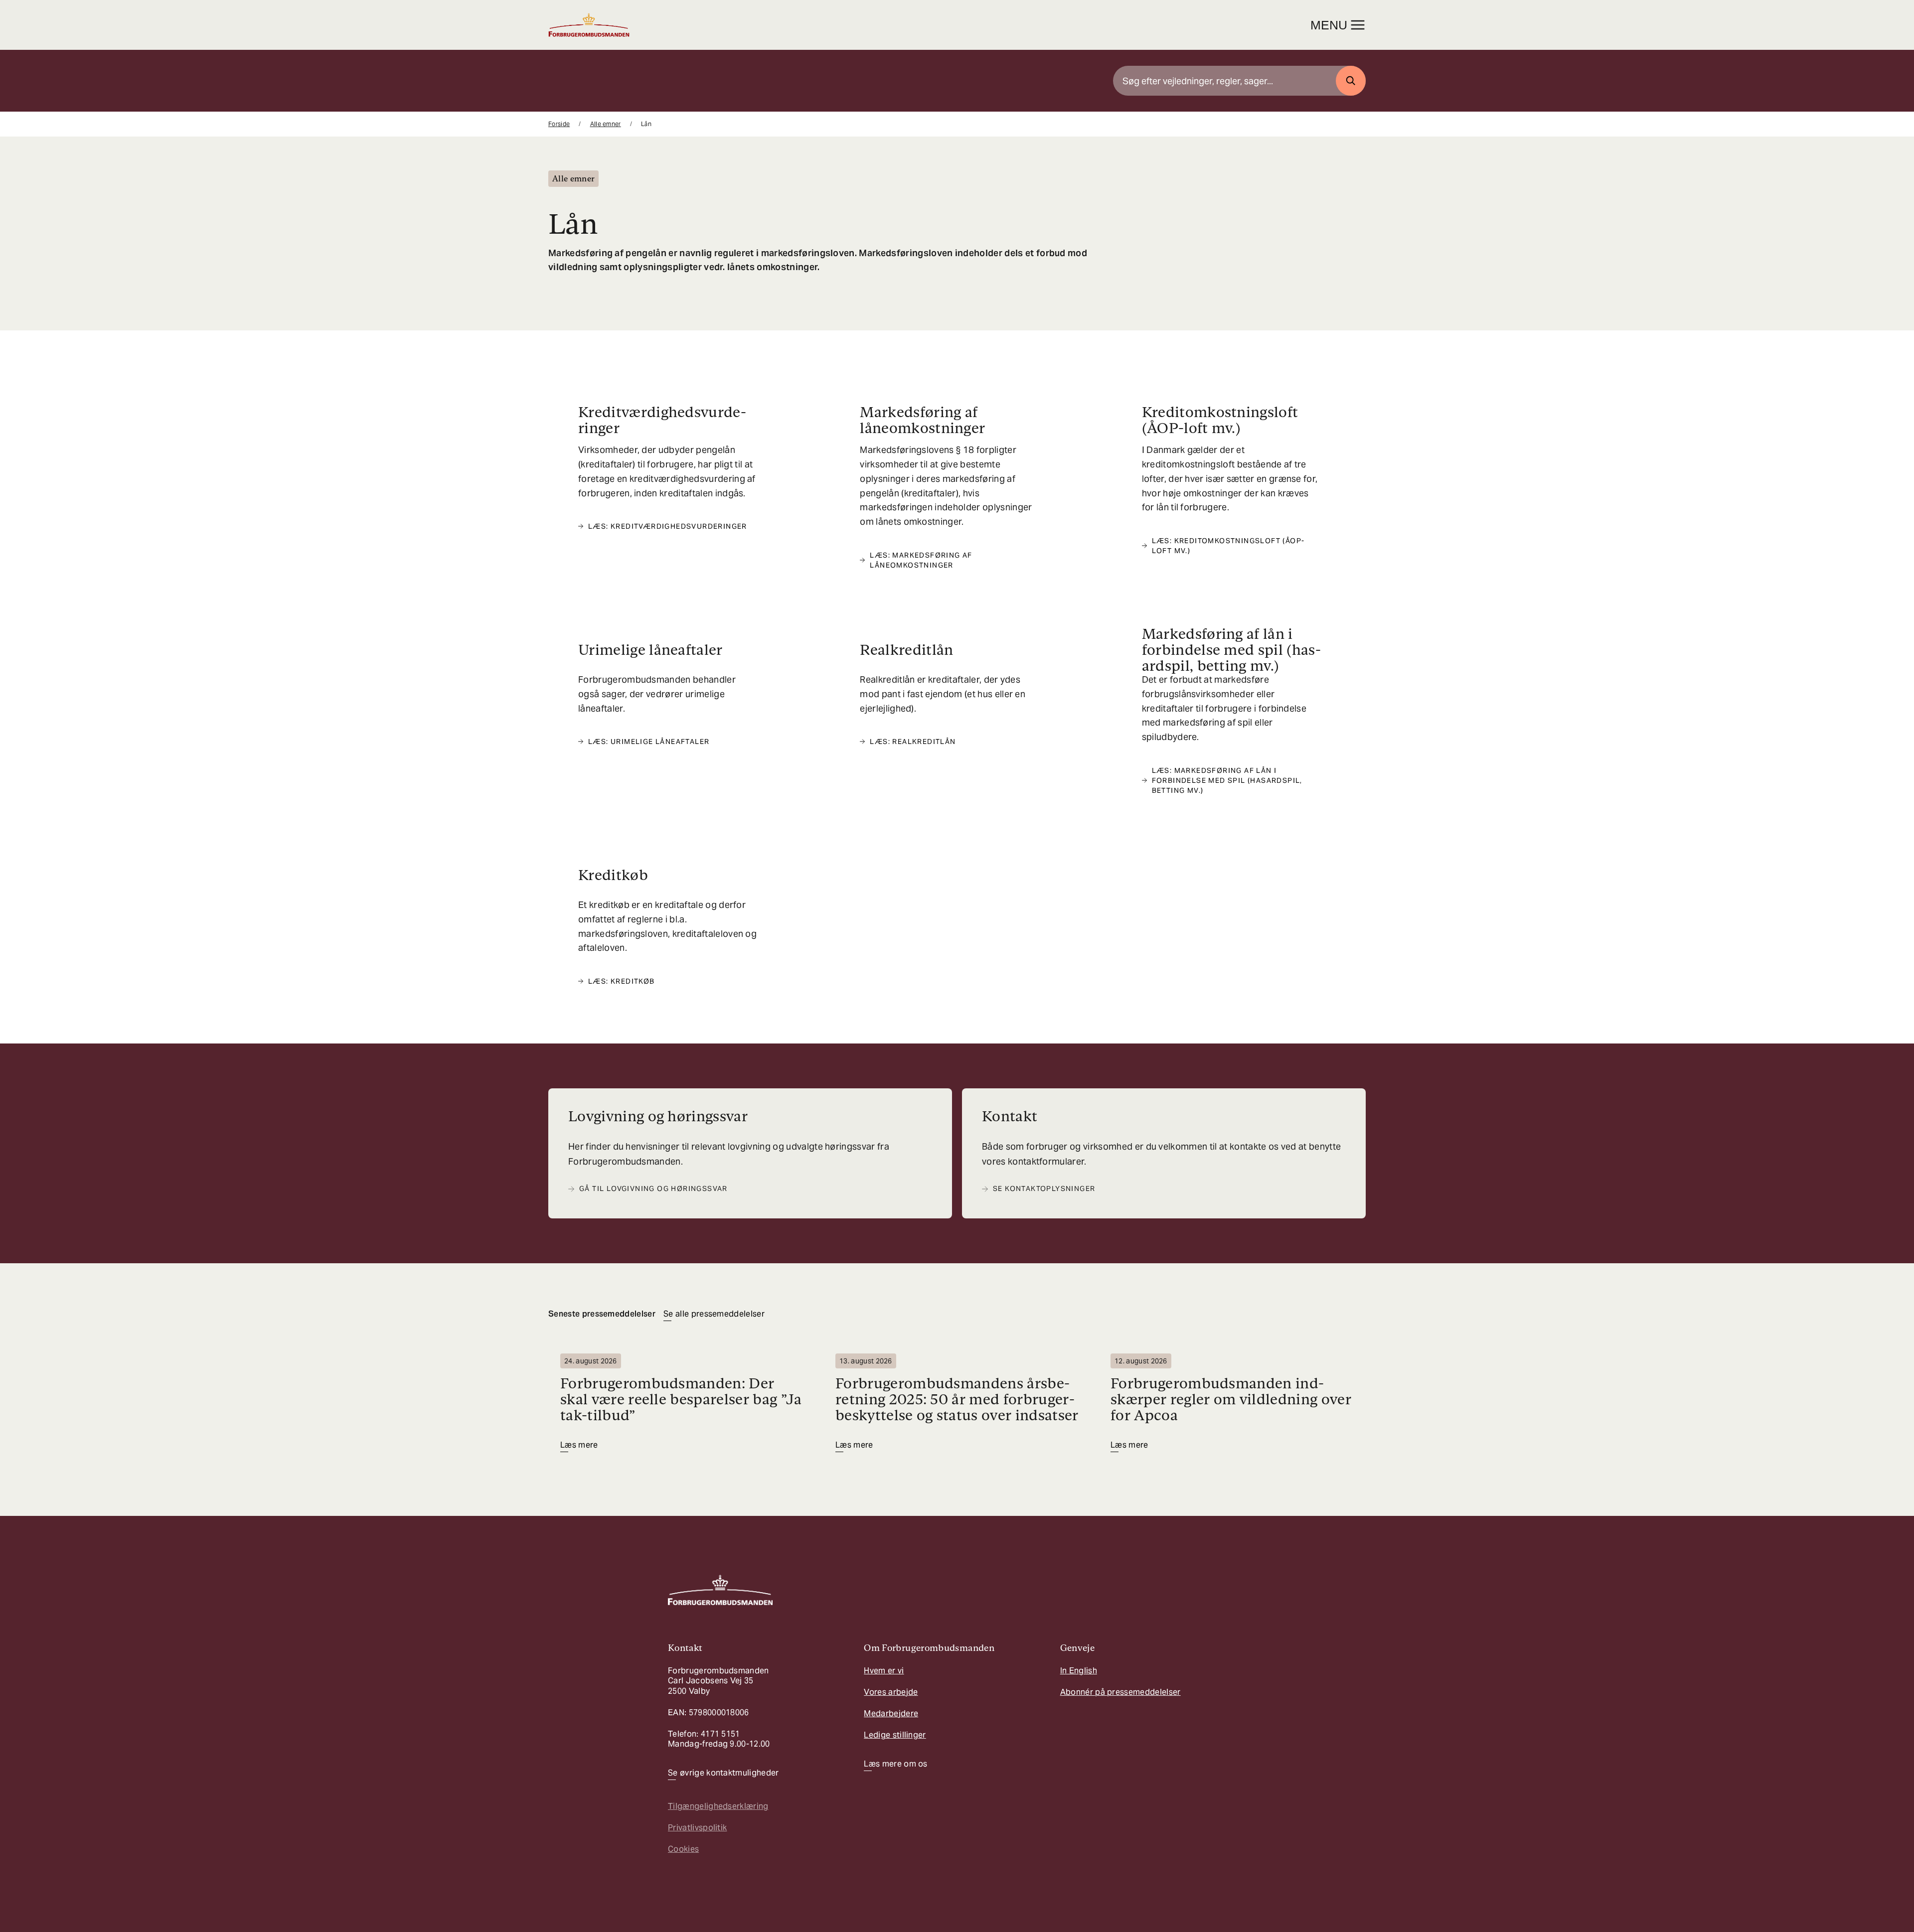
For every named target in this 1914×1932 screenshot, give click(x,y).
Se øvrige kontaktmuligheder (723, 1773)
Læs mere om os (895, 1764)
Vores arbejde (891, 1692)
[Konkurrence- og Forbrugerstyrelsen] (589, 25)
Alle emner (606, 124)
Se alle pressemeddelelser (714, 1314)
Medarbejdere (891, 1713)
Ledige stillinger (895, 1735)
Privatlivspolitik (697, 1828)
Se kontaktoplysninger (1044, 1189)
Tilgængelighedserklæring (718, 1806)
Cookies (683, 1849)
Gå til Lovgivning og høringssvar (653, 1189)
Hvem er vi (884, 1671)
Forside (559, 124)
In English (1079, 1671)
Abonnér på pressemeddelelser (1120, 1692)
